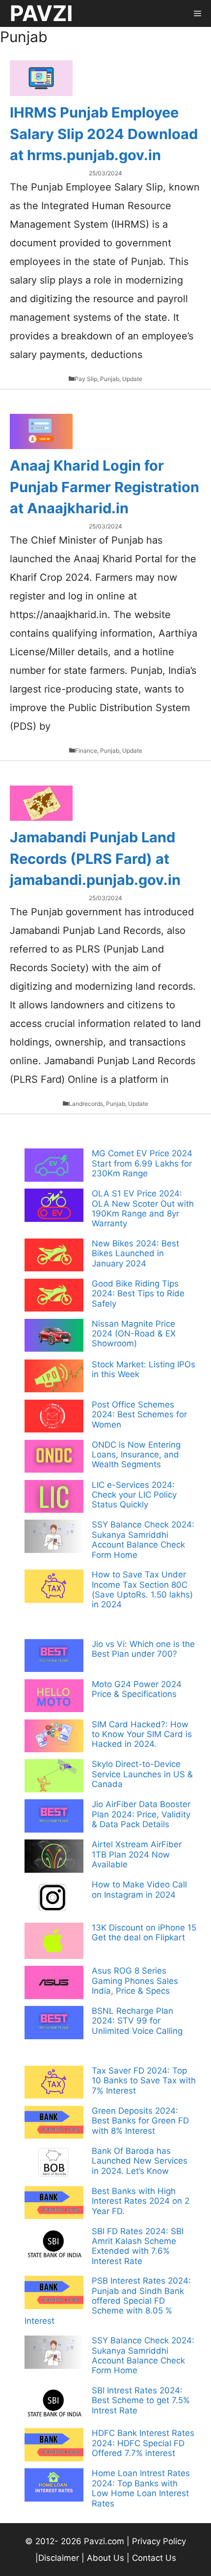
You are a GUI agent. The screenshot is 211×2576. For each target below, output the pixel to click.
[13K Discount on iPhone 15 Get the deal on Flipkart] (54, 1942)
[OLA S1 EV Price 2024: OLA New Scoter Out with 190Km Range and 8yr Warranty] (54, 1206)
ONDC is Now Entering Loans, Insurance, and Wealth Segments (136, 1455)
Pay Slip (86, 379)
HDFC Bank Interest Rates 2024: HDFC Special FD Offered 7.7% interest (143, 2443)
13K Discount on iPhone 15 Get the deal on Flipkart (144, 1932)
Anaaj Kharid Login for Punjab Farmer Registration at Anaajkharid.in (105, 487)
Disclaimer (60, 2558)
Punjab (110, 379)
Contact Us (154, 2558)
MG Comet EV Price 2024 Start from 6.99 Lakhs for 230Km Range (142, 1163)
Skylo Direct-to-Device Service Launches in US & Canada (142, 1774)
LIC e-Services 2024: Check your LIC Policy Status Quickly (134, 1495)
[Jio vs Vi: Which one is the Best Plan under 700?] (54, 1657)
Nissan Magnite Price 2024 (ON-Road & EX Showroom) (134, 1334)
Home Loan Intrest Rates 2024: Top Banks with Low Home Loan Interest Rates (141, 2488)
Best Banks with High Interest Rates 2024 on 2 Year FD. (141, 2201)
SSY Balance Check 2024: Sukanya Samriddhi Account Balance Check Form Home (143, 1539)
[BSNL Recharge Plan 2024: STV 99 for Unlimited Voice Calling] (54, 2024)
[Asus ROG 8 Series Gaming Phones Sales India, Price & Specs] (54, 1983)
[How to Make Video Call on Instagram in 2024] (54, 1899)
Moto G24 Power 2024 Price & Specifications (137, 1689)
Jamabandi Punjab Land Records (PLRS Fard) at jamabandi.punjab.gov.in (95, 859)
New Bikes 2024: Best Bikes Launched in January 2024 (135, 1253)
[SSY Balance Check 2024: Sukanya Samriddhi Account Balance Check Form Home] (54, 1537)
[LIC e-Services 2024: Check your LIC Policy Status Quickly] (54, 1498)
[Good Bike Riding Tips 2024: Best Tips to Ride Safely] (54, 1296)
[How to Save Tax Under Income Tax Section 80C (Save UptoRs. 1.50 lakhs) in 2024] (54, 1587)
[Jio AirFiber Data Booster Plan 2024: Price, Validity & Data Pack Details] (54, 1817)
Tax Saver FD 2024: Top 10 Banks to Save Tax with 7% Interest (144, 2081)
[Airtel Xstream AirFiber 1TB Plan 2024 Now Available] (54, 1857)
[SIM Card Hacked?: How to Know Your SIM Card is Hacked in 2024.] (54, 1737)
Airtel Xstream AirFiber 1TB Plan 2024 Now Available (137, 1854)
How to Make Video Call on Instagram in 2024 (139, 1889)
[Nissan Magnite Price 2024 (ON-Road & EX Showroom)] (54, 1336)
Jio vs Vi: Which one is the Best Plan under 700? (143, 1649)
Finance (86, 751)
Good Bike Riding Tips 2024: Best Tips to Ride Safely (138, 1294)
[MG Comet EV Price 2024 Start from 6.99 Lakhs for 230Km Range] (54, 1166)
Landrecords (86, 1104)
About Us (105, 2558)
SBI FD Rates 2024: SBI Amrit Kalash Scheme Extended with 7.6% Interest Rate (138, 2246)
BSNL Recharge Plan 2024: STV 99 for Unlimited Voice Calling (137, 2021)
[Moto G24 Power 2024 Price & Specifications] (54, 1697)
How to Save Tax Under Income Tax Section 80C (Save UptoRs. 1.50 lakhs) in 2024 (142, 1589)
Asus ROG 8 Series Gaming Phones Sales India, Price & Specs (135, 1981)
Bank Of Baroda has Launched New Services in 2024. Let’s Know (140, 2161)
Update (132, 379)
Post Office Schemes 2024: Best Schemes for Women (139, 1415)
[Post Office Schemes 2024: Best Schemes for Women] (54, 1417)
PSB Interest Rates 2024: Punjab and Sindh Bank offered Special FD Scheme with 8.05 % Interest (108, 2301)
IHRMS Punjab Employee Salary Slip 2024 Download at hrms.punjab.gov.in (104, 134)
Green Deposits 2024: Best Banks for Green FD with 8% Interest (140, 2121)
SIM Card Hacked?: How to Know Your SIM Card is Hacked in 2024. (142, 1734)
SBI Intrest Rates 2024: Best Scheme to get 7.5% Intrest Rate (141, 2400)
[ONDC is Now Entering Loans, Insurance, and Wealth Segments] (54, 1457)
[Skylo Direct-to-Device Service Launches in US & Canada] (54, 1777)
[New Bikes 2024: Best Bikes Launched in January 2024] (54, 1256)
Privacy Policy (159, 2541)
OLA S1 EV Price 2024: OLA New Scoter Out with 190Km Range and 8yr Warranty (143, 1208)
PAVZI (41, 13)
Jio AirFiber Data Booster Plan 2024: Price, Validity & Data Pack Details (141, 1814)
